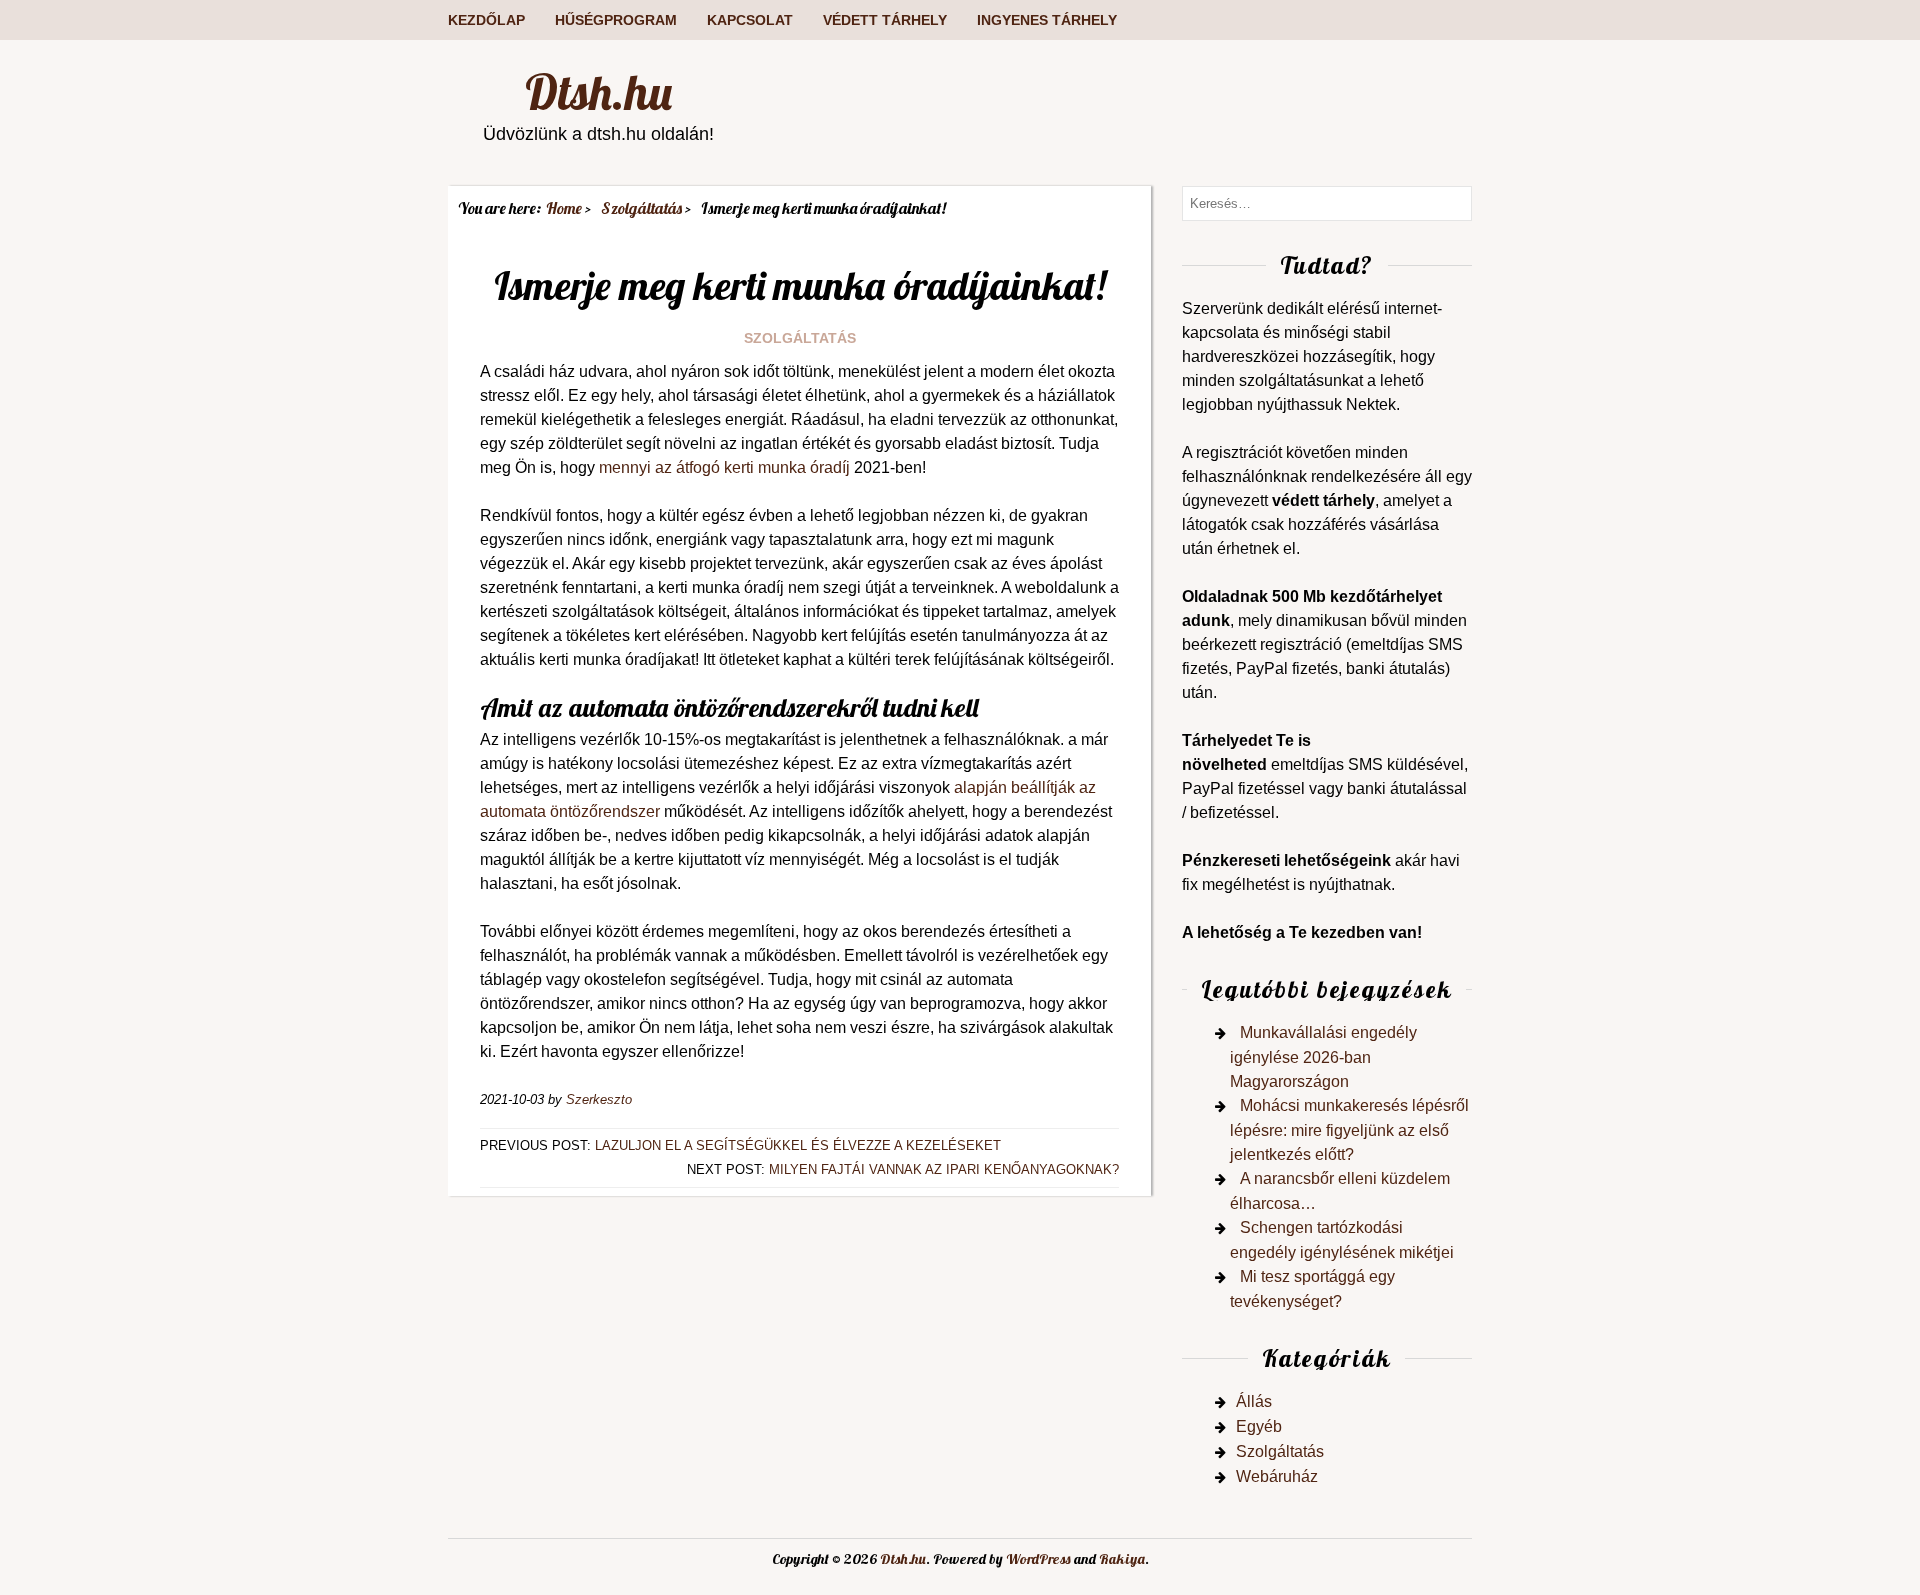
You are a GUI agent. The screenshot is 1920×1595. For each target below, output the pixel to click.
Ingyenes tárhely (1047, 20)
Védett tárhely (885, 20)
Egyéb (1259, 1426)
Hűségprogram (616, 20)
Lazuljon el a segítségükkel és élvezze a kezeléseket (798, 1145)
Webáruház (1277, 1476)
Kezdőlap (486, 20)
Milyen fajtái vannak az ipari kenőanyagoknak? (944, 1169)
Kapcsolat (750, 20)
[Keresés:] (1327, 202)
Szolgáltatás (800, 338)
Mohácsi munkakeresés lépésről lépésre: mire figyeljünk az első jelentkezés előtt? (1349, 1130)
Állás (1254, 1401)
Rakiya (1122, 1559)
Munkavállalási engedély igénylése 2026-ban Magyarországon (1323, 1057)
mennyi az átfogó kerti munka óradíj (724, 467)
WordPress (1038, 1559)
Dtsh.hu (598, 92)
